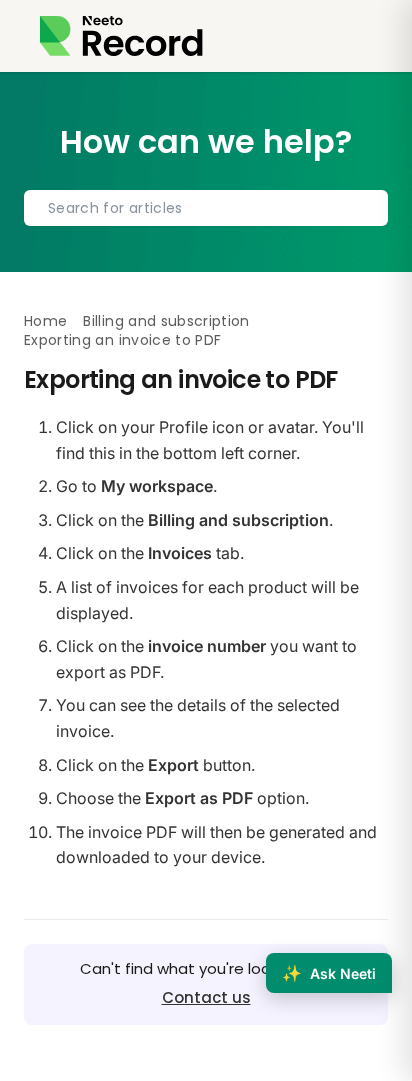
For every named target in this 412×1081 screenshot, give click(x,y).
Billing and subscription (166, 321)
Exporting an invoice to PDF (122, 340)
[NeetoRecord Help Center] (121, 36)
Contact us (206, 997)
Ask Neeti (329, 973)
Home (45, 321)
